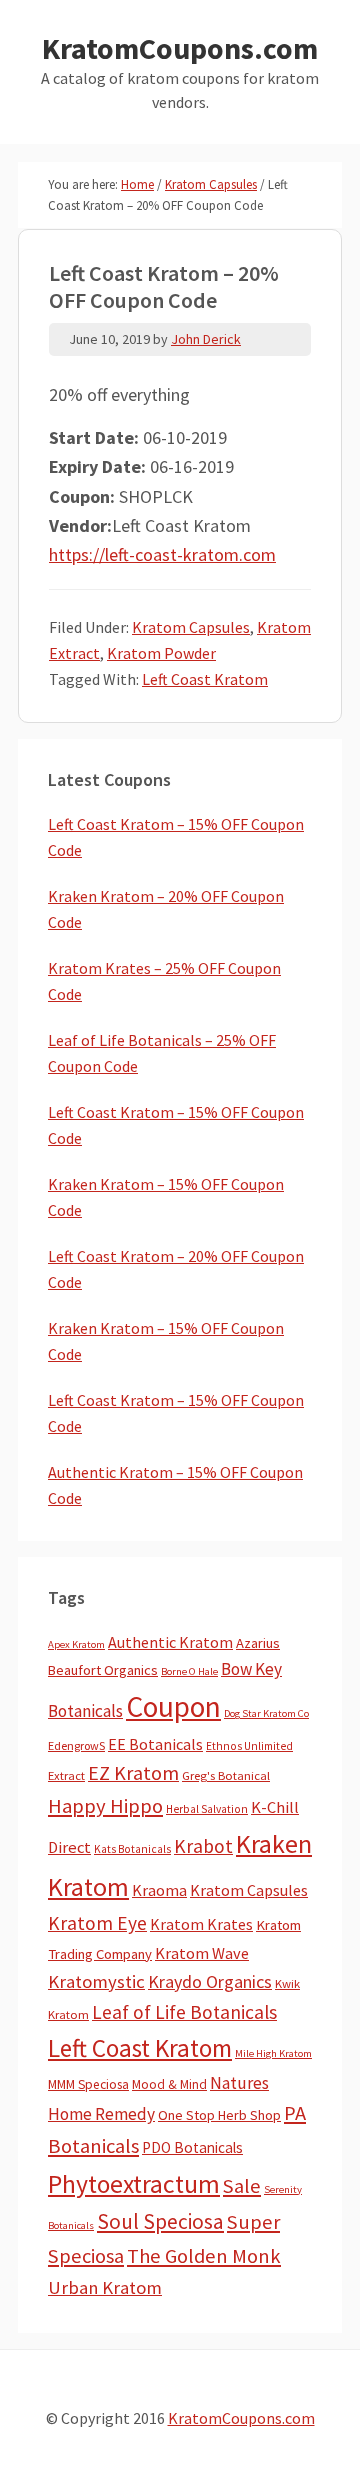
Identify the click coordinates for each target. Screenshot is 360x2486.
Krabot (203, 1846)
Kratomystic (96, 1981)
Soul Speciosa (160, 2221)
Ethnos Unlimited (249, 1746)
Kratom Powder (161, 653)
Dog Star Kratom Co (266, 1713)
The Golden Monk (204, 2256)
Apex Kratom (76, 1644)
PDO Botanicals (192, 2147)
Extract (66, 1775)
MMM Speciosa (88, 2084)
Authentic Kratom (170, 1642)
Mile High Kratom (273, 2053)
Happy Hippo (105, 1806)
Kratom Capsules (191, 627)
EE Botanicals (155, 1744)
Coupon (173, 1706)
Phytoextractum (134, 2184)
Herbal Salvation (207, 1809)
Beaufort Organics (103, 1670)
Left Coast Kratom (205, 679)
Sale (242, 2186)
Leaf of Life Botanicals (184, 2012)
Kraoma (159, 1890)
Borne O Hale (189, 1671)
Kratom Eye (97, 1923)
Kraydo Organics (210, 1981)
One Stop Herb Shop (219, 2115)
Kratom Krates (201, 1924)
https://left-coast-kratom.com (162, 554)
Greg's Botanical (226, 1775)
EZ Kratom (133, 1772)
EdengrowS (76, 1745)
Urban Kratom (105, 2287)
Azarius (258, 1643)
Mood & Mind (169, 2084)
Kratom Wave (202, 1953)
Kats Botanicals (132, 1849)
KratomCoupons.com (180, 48)
